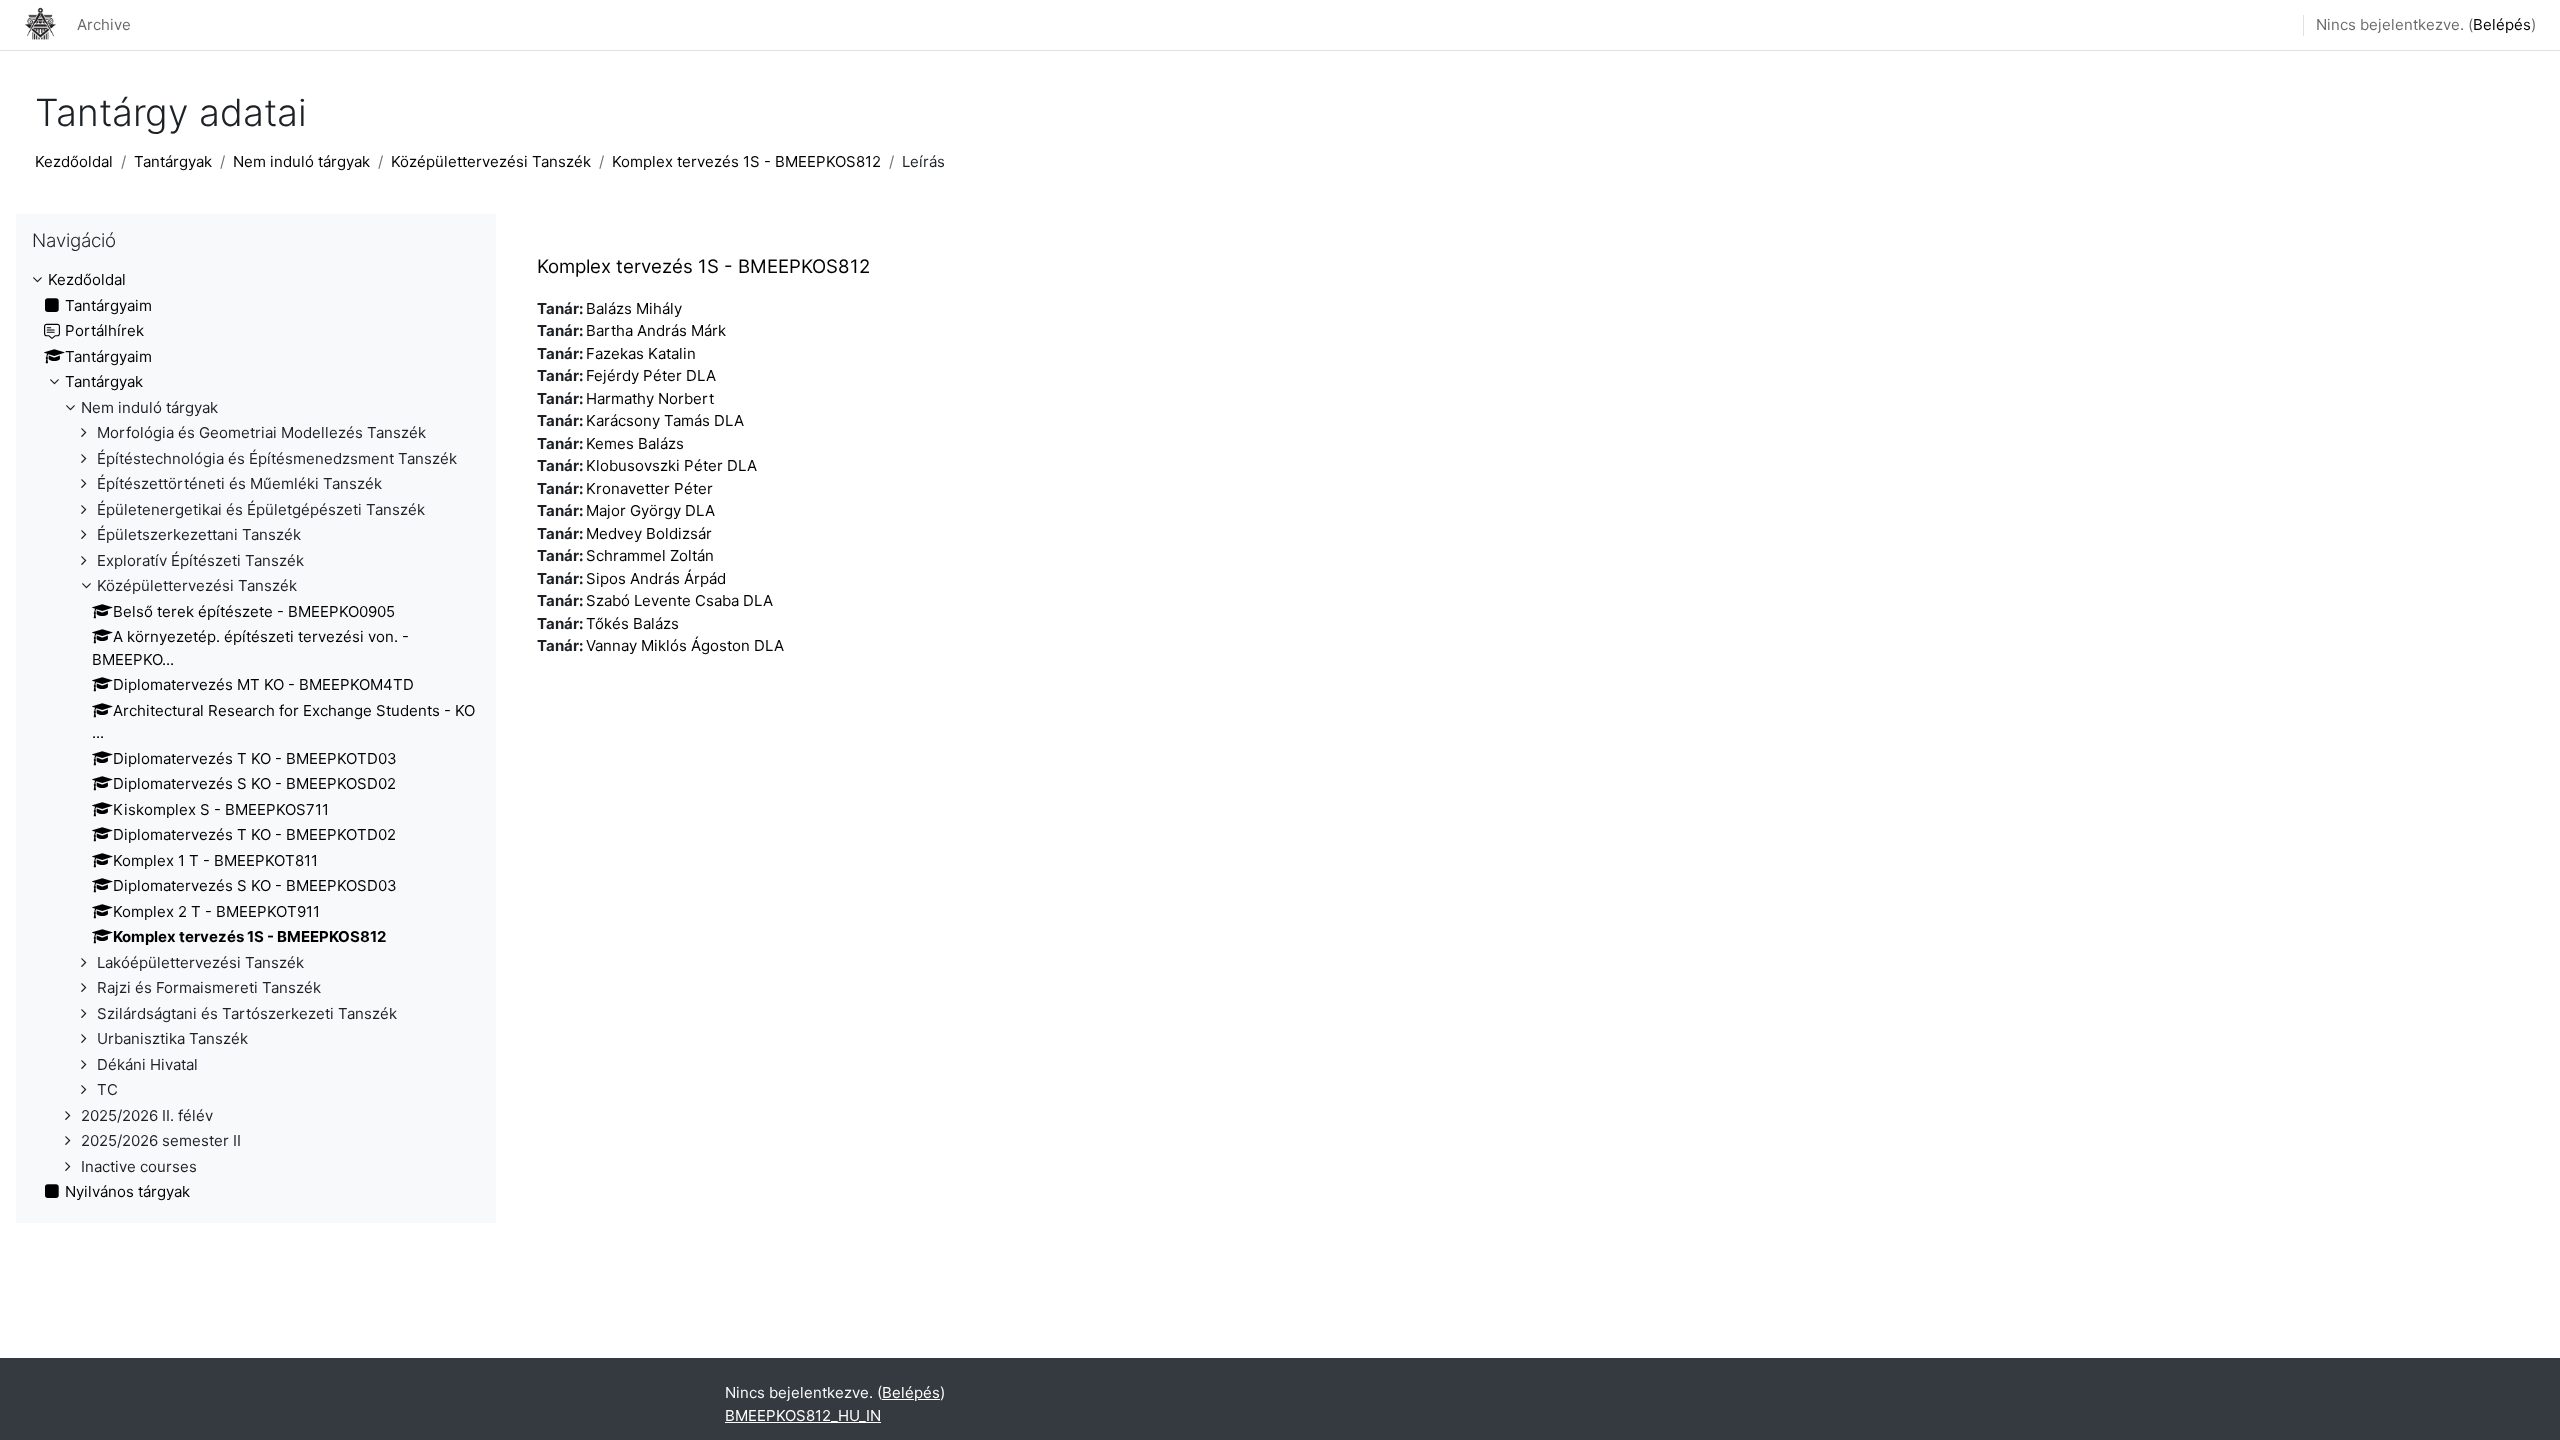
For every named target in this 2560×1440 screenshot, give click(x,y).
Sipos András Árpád (656, 578)
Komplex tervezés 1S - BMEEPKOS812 (746, 161)
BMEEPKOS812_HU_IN (803, 1415)
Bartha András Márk (656, 330)
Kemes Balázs (635, 443)
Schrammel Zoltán (650, 555)
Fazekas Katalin (641, 353)
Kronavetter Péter (649, 488)
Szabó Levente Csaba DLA (679, 600)
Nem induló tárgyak (301, 161)
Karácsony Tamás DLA (665, 420)
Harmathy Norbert (650, 398)
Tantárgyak (173, 161)
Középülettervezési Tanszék (491, 161)
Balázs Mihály (634, 308)
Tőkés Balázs (632, 623)
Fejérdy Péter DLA (651, 375)
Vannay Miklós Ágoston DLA (685, 645)
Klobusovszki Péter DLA (671, 465)
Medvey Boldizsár (649, 533)
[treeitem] (256, 736)
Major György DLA (650, 510)
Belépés (2502, 24)
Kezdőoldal (74, 161)
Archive (104, 24)
